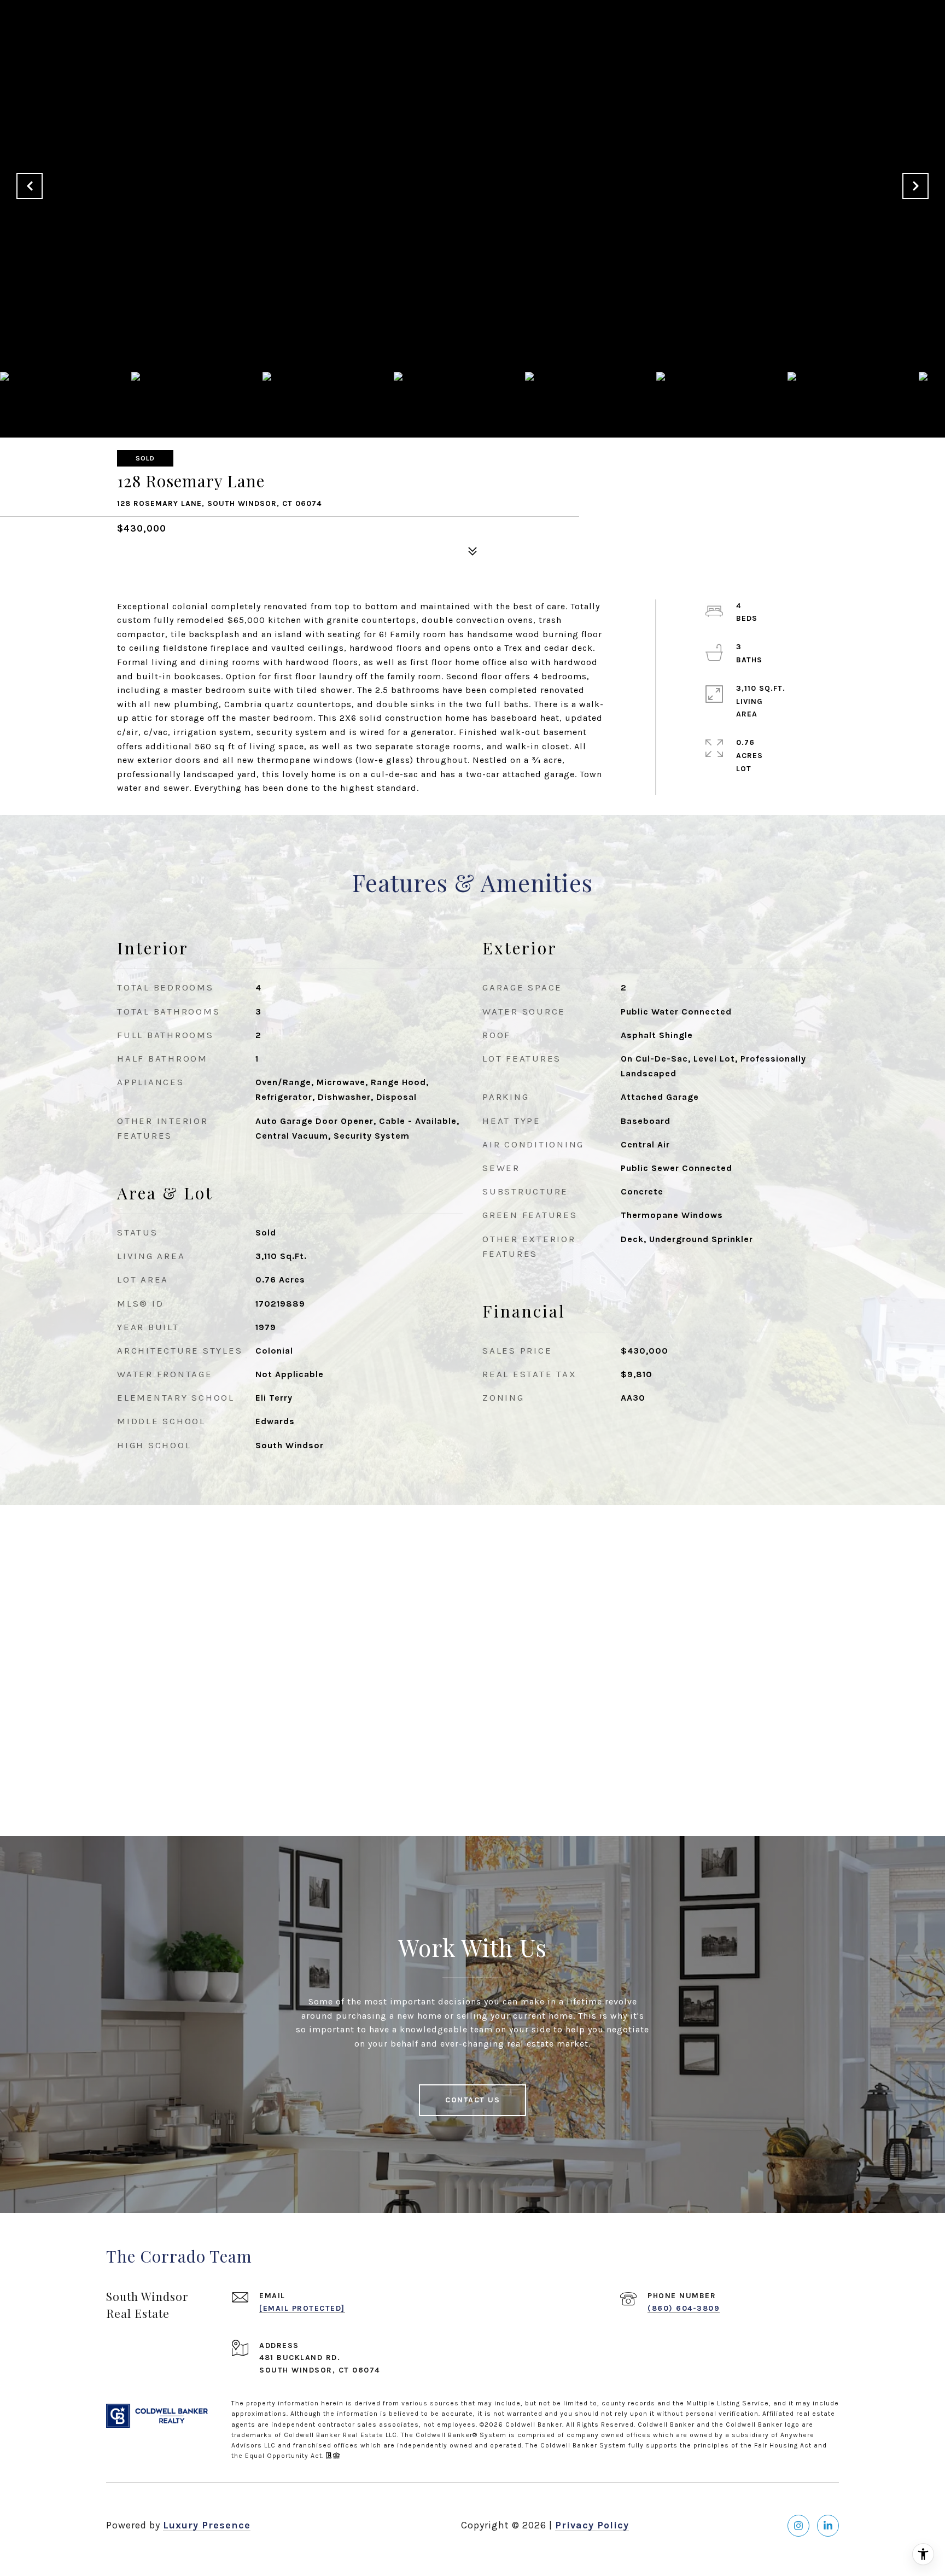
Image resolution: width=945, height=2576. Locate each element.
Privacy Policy (592, 2525)
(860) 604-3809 (684, 2308)
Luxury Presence (207, 2525)
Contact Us (472, 2100)
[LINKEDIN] (828, 2526)
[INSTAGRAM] (798, 2526)
